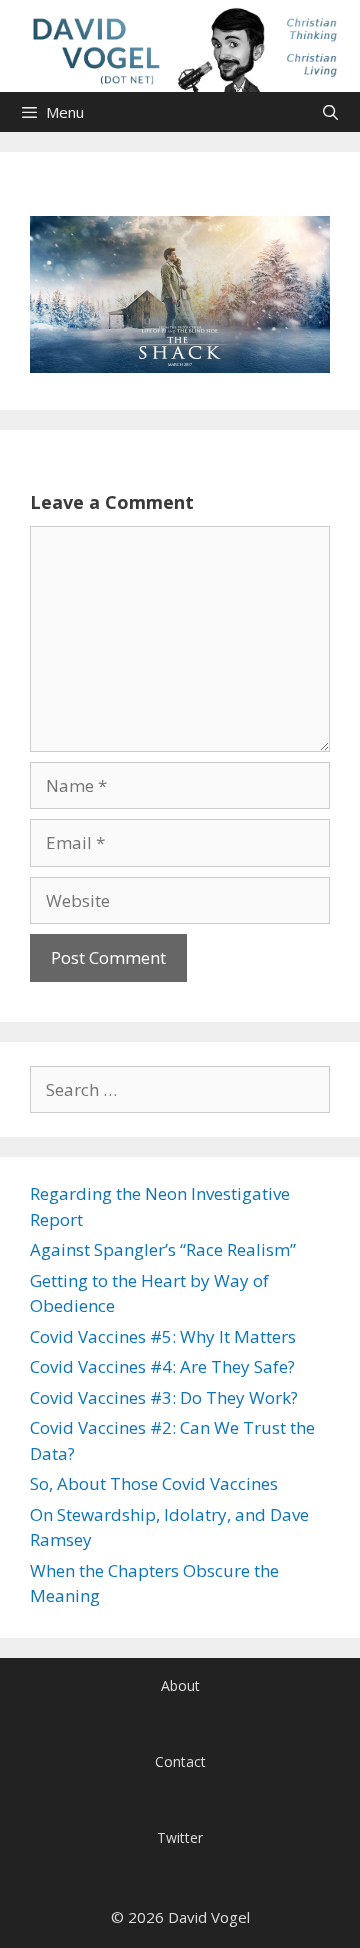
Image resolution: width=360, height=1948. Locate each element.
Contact (180, 1761)
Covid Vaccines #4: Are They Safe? (162, 1366)
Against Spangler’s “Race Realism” (163, 1249)
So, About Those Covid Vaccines (154, 1483)
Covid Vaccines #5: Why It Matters (163, 1336)
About (180, 1685)
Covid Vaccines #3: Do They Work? (164, 1397)
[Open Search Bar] (330, 112)
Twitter (180, 1837)
